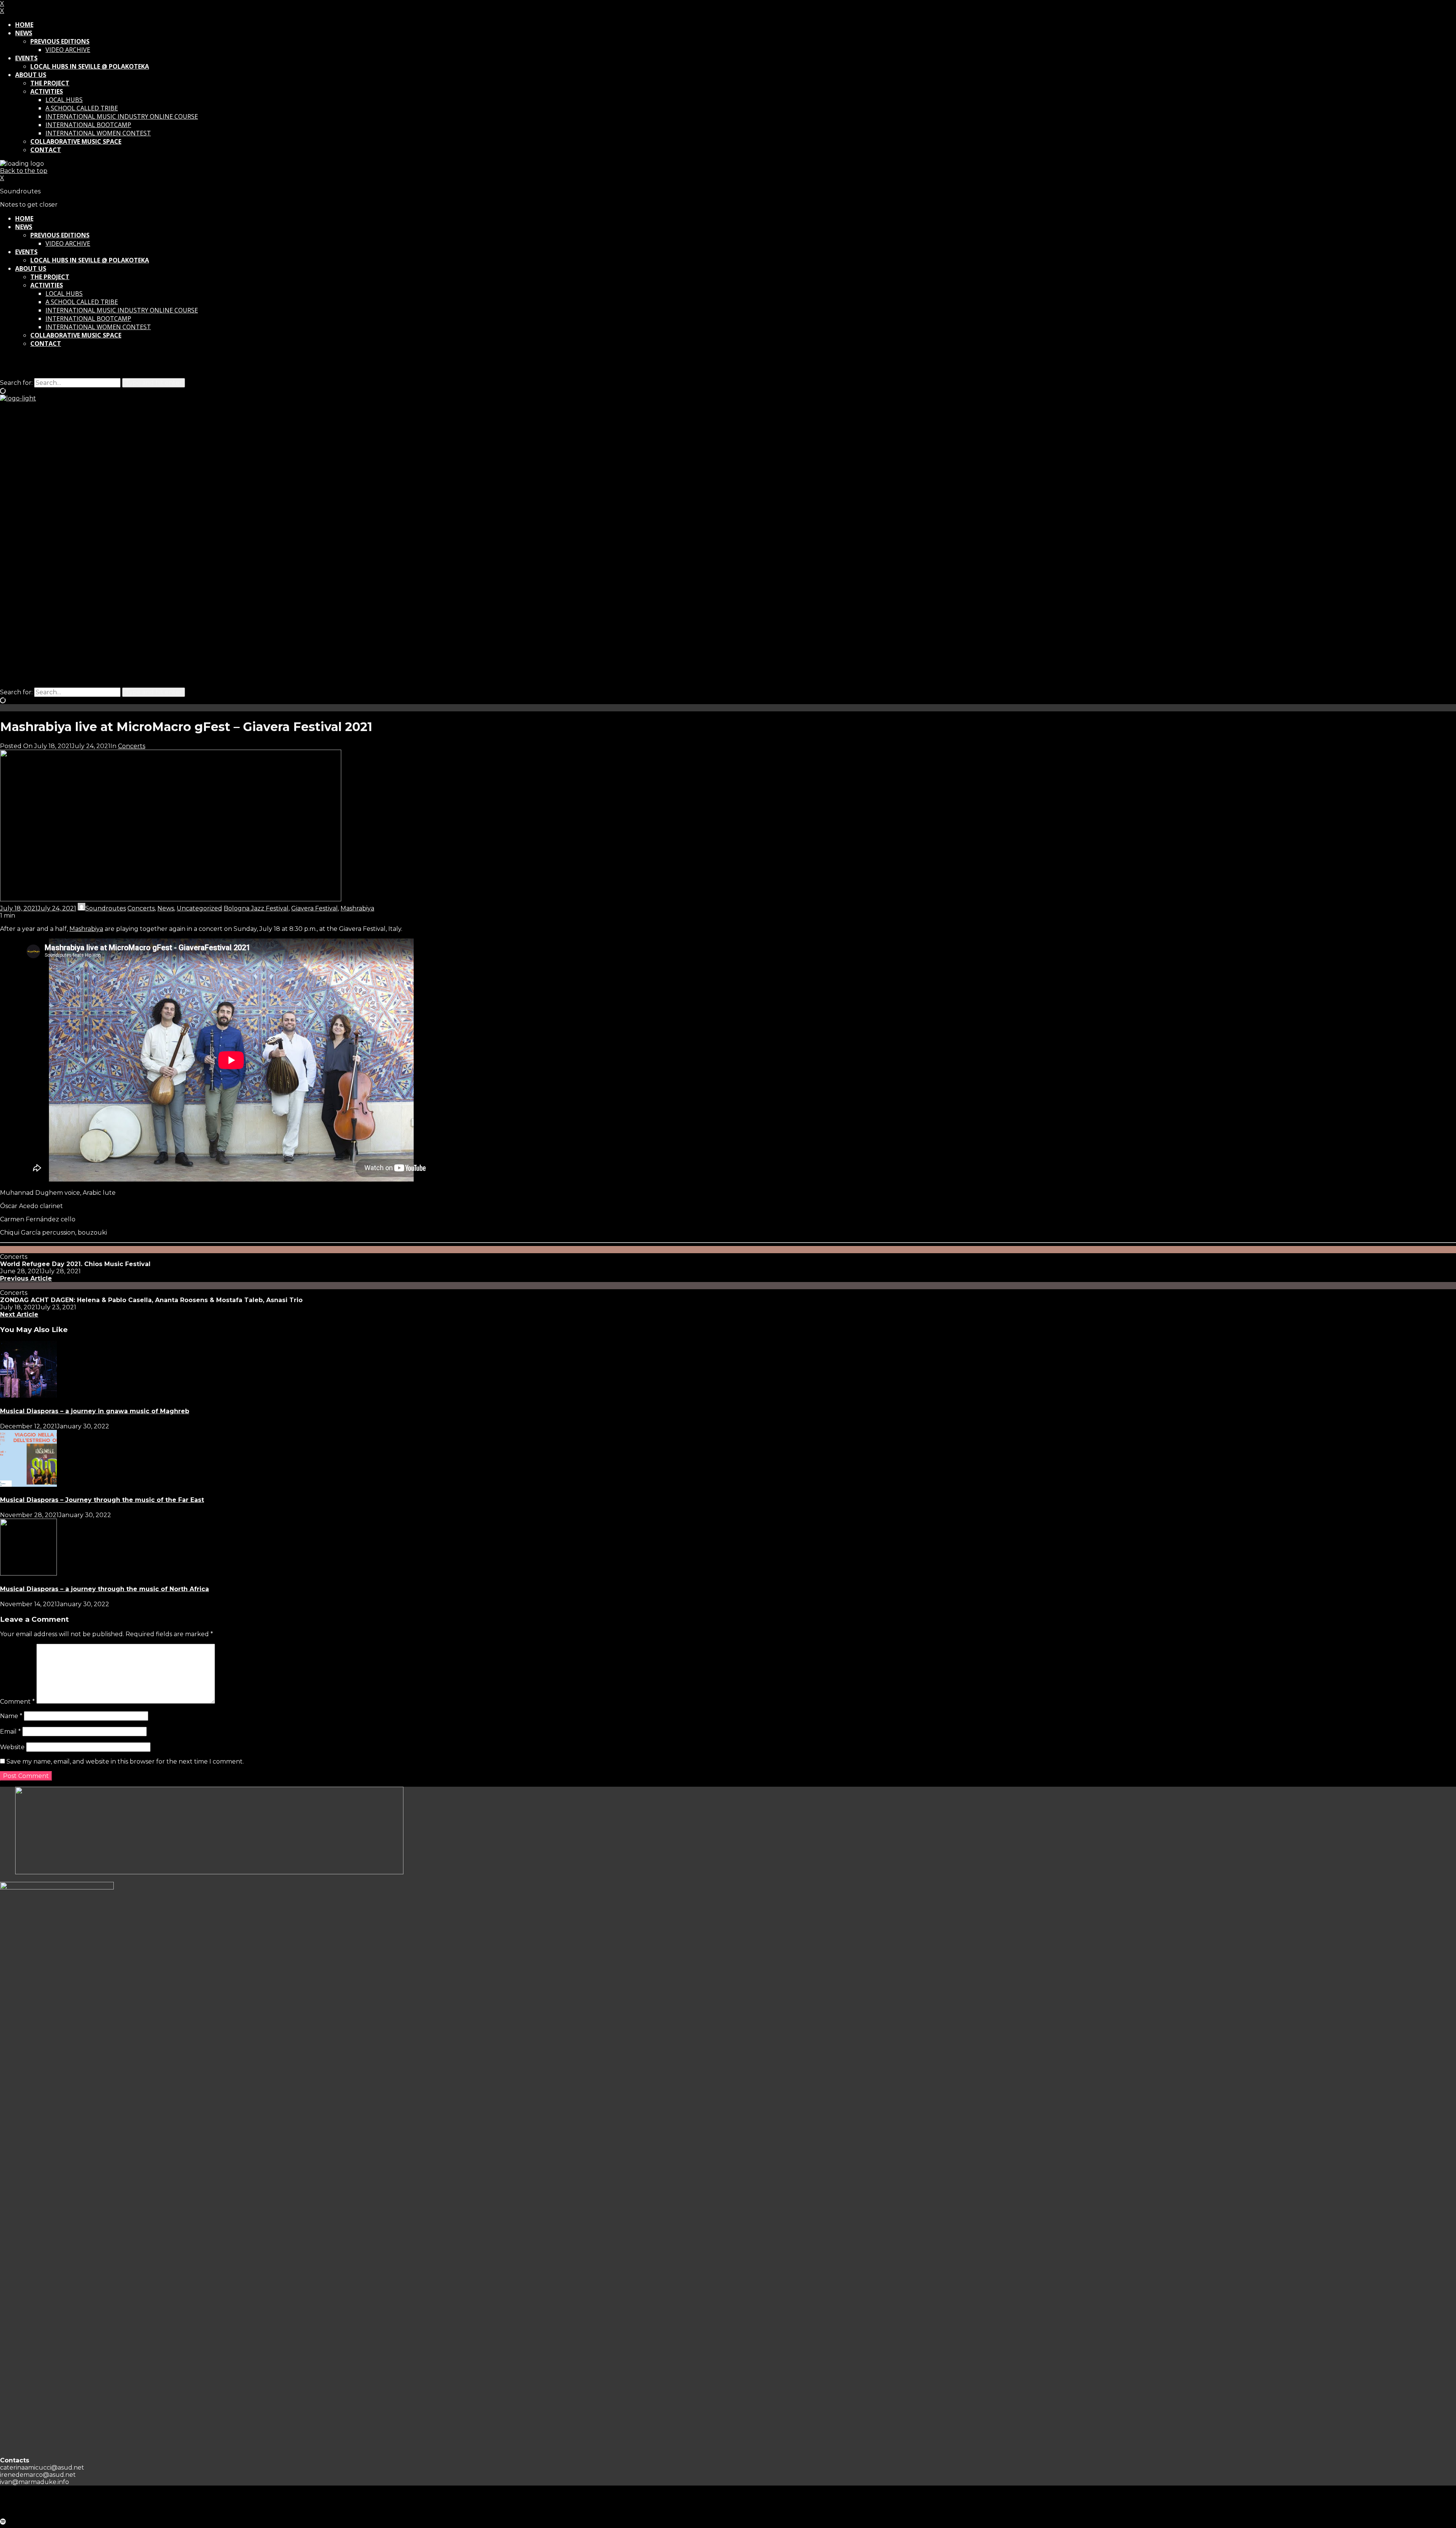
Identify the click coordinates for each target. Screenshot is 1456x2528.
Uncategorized (199, 908)
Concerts (132, 746)
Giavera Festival (315, 908)
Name (11, 1716)
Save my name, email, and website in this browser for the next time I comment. (125, 1761)
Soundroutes (106, 908)
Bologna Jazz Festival (256, 908)
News (166, 908)
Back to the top (24, 171)
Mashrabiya (357, 908)
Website (12, 1747)
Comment (17, 1702)
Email (10, 1732)
